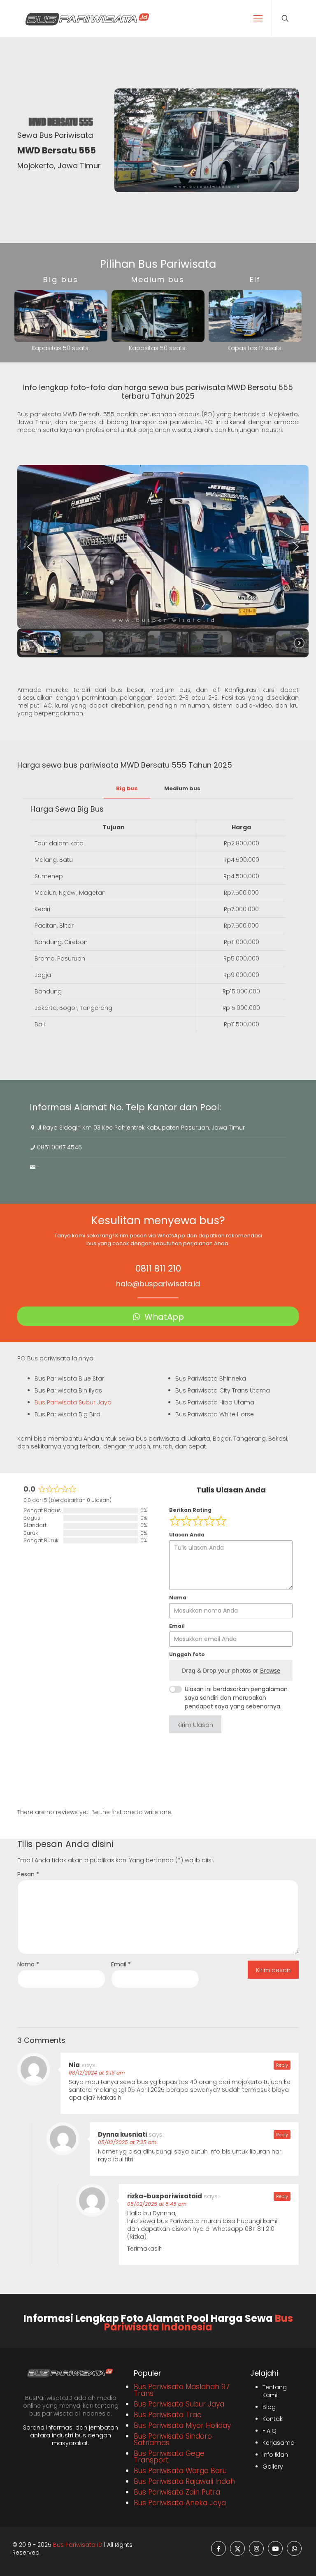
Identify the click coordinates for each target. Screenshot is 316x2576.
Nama (28, 1964)
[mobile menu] (258, 19)
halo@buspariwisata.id (158, 1284)
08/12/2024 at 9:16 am (97, 2073)
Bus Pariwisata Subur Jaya (73, 1402)
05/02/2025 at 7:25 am (127, 2142)
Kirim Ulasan (195, 1725)
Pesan (28, 1874)
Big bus (127, 788)
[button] (30, 547)
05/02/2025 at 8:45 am (157, 2204)
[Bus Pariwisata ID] (87, 19)
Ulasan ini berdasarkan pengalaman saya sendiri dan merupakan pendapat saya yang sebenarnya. (236, 1698)
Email (121, 1964)
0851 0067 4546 (59, 1147)
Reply (282, 2065)
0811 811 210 (158, 1268)
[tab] (127, 789)
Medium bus (182, 788)
